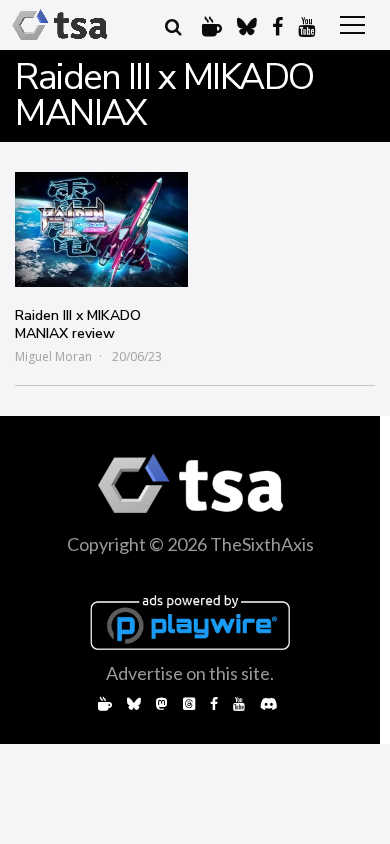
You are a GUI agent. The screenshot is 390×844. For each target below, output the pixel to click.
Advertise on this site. (190, 673)
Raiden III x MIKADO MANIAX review (78, 324)
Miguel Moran (53, 356)
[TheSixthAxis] (60, 25)
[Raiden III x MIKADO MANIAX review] (101, 229)
